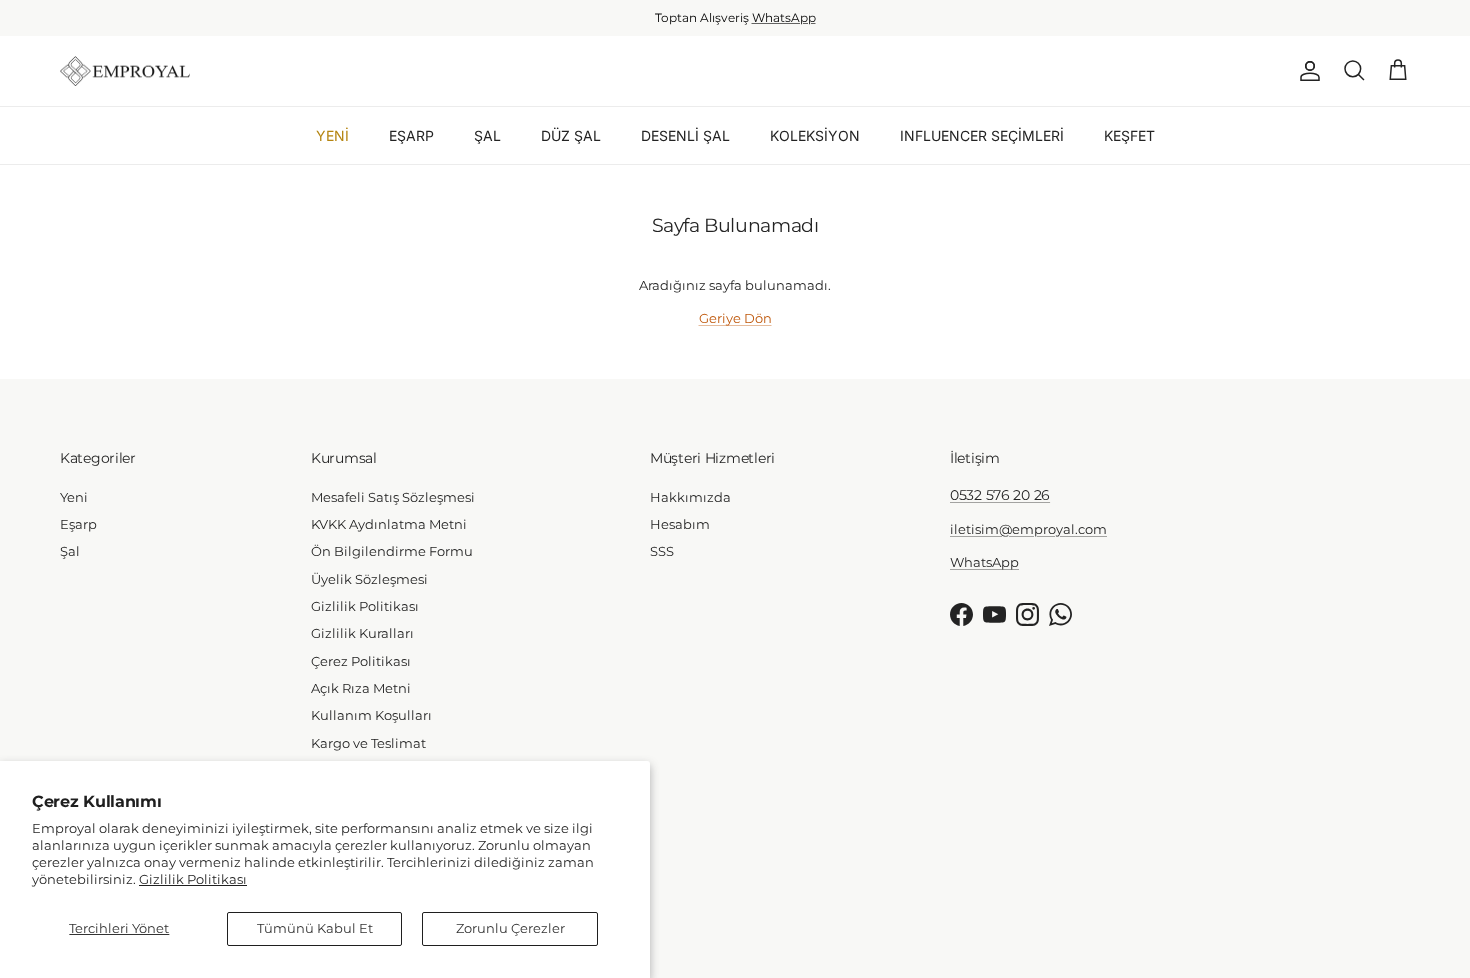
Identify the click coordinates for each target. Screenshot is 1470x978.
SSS (662, 551)
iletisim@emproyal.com (1028, 529)
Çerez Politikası (361, 661)
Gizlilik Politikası (193, 879)
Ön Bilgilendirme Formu (392, 551)
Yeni (74, 497)
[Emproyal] (125, 71)
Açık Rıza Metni (361, 688)
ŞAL (487, 135)
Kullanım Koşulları (371, 715)
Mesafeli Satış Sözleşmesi (393, 497)
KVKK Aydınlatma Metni (389, 524)
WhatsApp (784, 17)
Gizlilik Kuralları (362, 633)
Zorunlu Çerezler (510, 928)
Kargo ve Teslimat (368, 743)
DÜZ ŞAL (571, 135)
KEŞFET (1129, 135)
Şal (70, 551)
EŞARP (411, 135)
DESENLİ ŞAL (685, 135)
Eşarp (78, 524)
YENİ (332, 135)
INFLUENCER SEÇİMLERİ (982, 135)
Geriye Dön (735, 318)
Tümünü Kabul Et (315, 928)
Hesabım (680, 524)
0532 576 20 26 (1000, 495)
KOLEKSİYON (815, 135)
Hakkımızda (690, 497)
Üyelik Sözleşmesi (369, 579)
